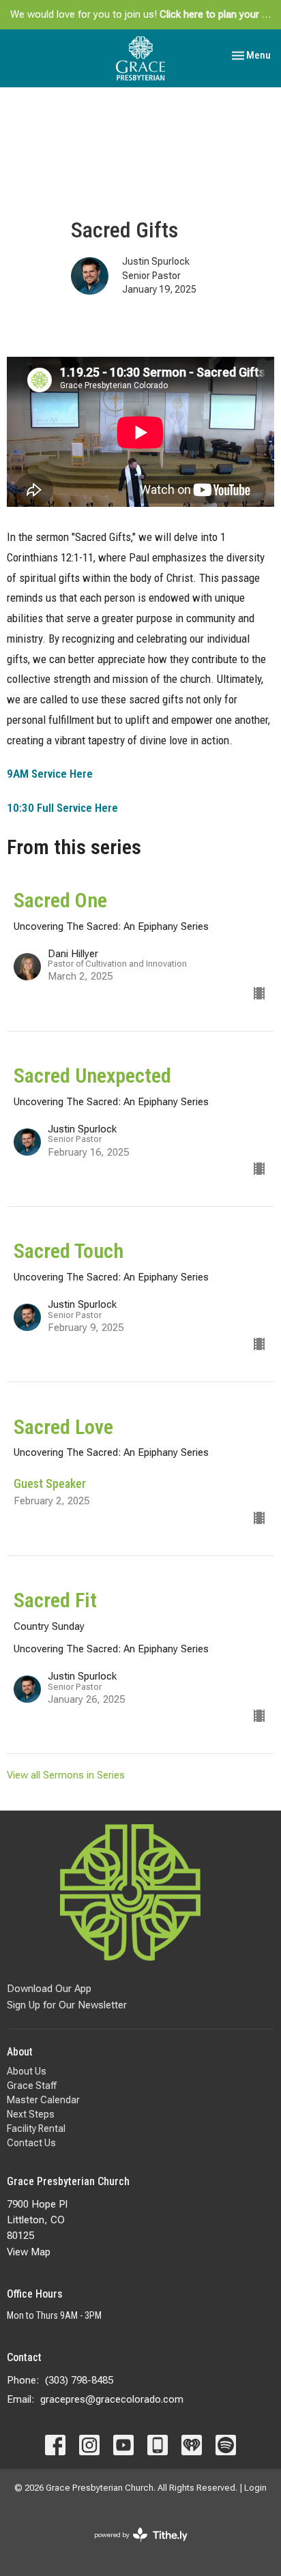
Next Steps (31, 2114)
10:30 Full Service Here (62, 808)
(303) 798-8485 (79, 2380)
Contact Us (31, 2143)
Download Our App (49, 1989)
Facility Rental (36, 2128)
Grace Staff (32, 2085)
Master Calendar (43, 2100)
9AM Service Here (50, 774)
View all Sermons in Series (66, 1775)
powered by (133, 2547)
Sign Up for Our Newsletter (67, 2005)
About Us (27, 2071)
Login (255, 2488)
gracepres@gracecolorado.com (112, 2399)
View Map (29, 2252)
